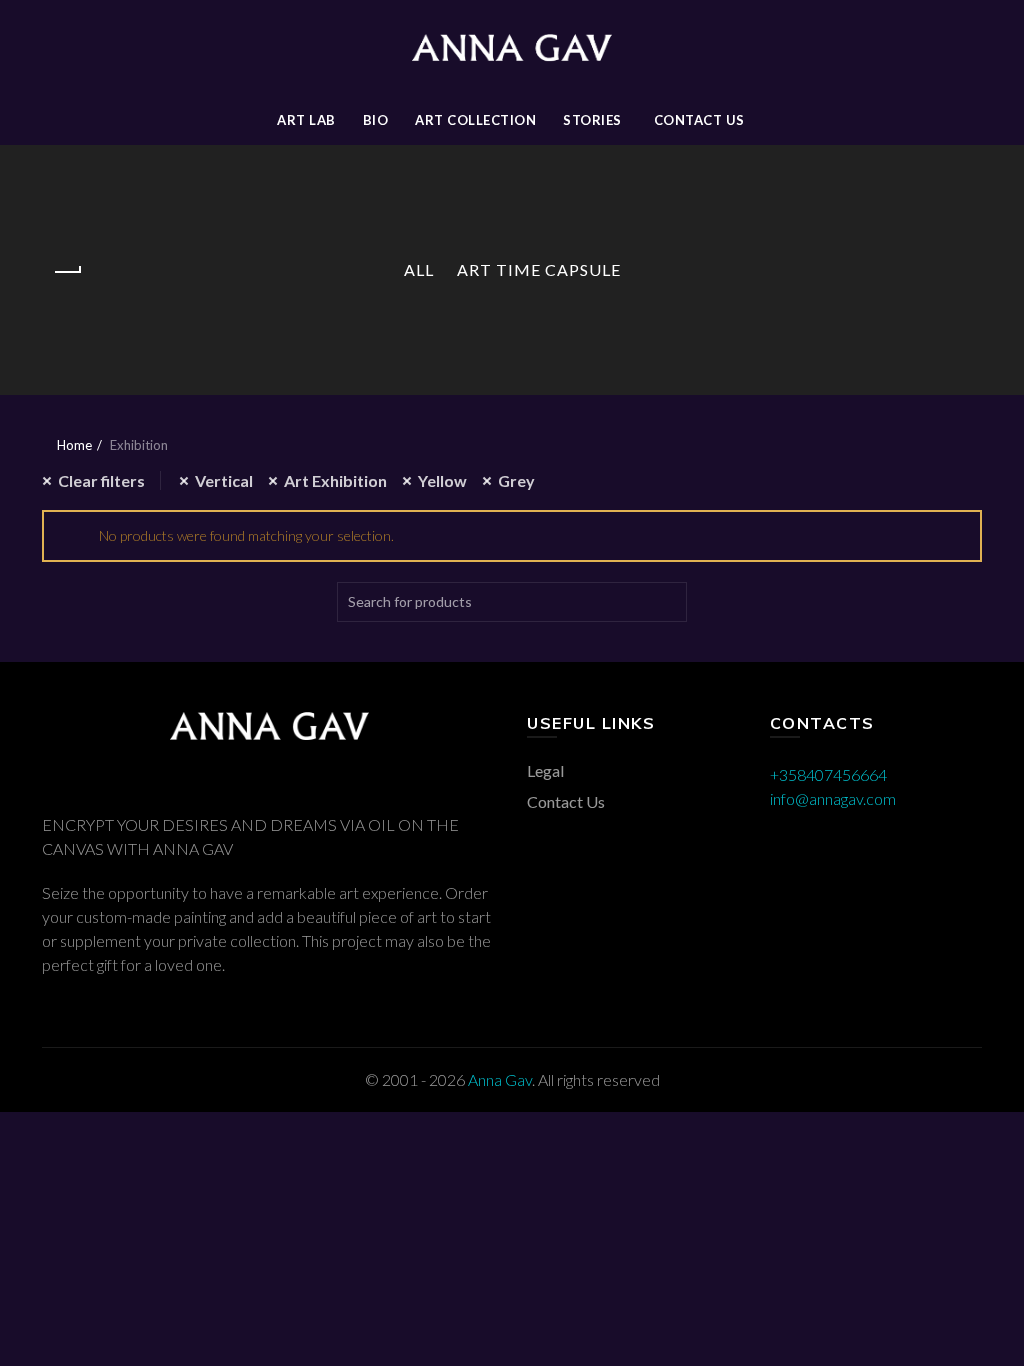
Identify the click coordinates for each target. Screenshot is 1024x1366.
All (419, 269)
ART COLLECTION (475, 120)
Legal (545, 770)
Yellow (442, 480)
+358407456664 (828, 774)
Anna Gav (500, 1079)
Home (74, 445)
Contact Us (699, 120)
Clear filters (101, 480)
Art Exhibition (335, 480)
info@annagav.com (833, 798)
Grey (516, 480)
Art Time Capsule (539, 269)
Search (667, 602)
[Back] (67, 272)
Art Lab (306, 120)
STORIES (592, 120)
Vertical (224, 480)
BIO (376, 120)
